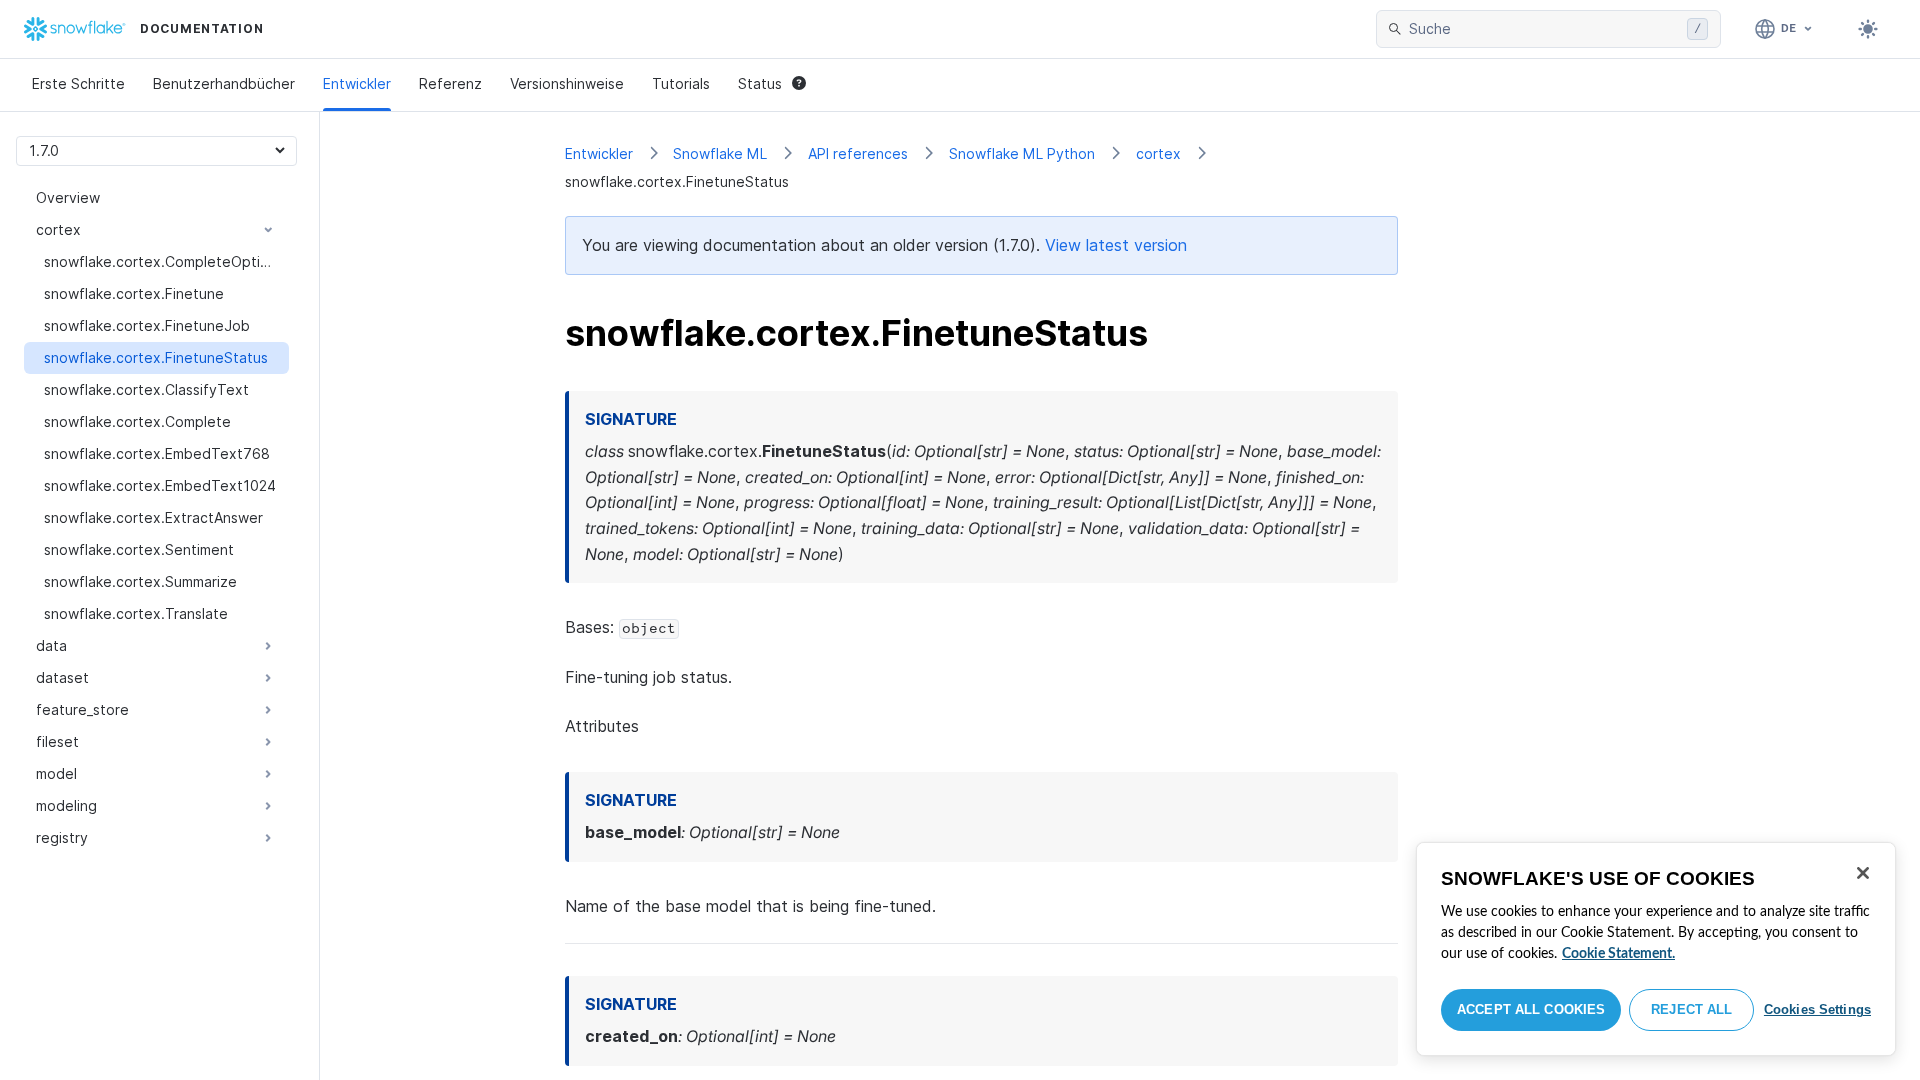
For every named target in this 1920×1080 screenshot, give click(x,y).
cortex (1158, 153)
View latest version (1116, 245)
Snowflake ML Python (1022, 153)
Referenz (450, 83)
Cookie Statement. (1618, 954)
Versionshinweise (567, 83)
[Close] (1863, 873)
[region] (1656, 949)
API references (858, 153)
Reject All (1691, 1009)
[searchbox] (1544, 29)
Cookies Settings (1817, 1009)
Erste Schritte (78, 83)
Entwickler (357, 83)
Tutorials (681, 83)
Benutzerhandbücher (224, 83)
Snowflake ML (720, 153)
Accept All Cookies (1531, 1009)
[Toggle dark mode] (1868, 29)
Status (760, 83)
